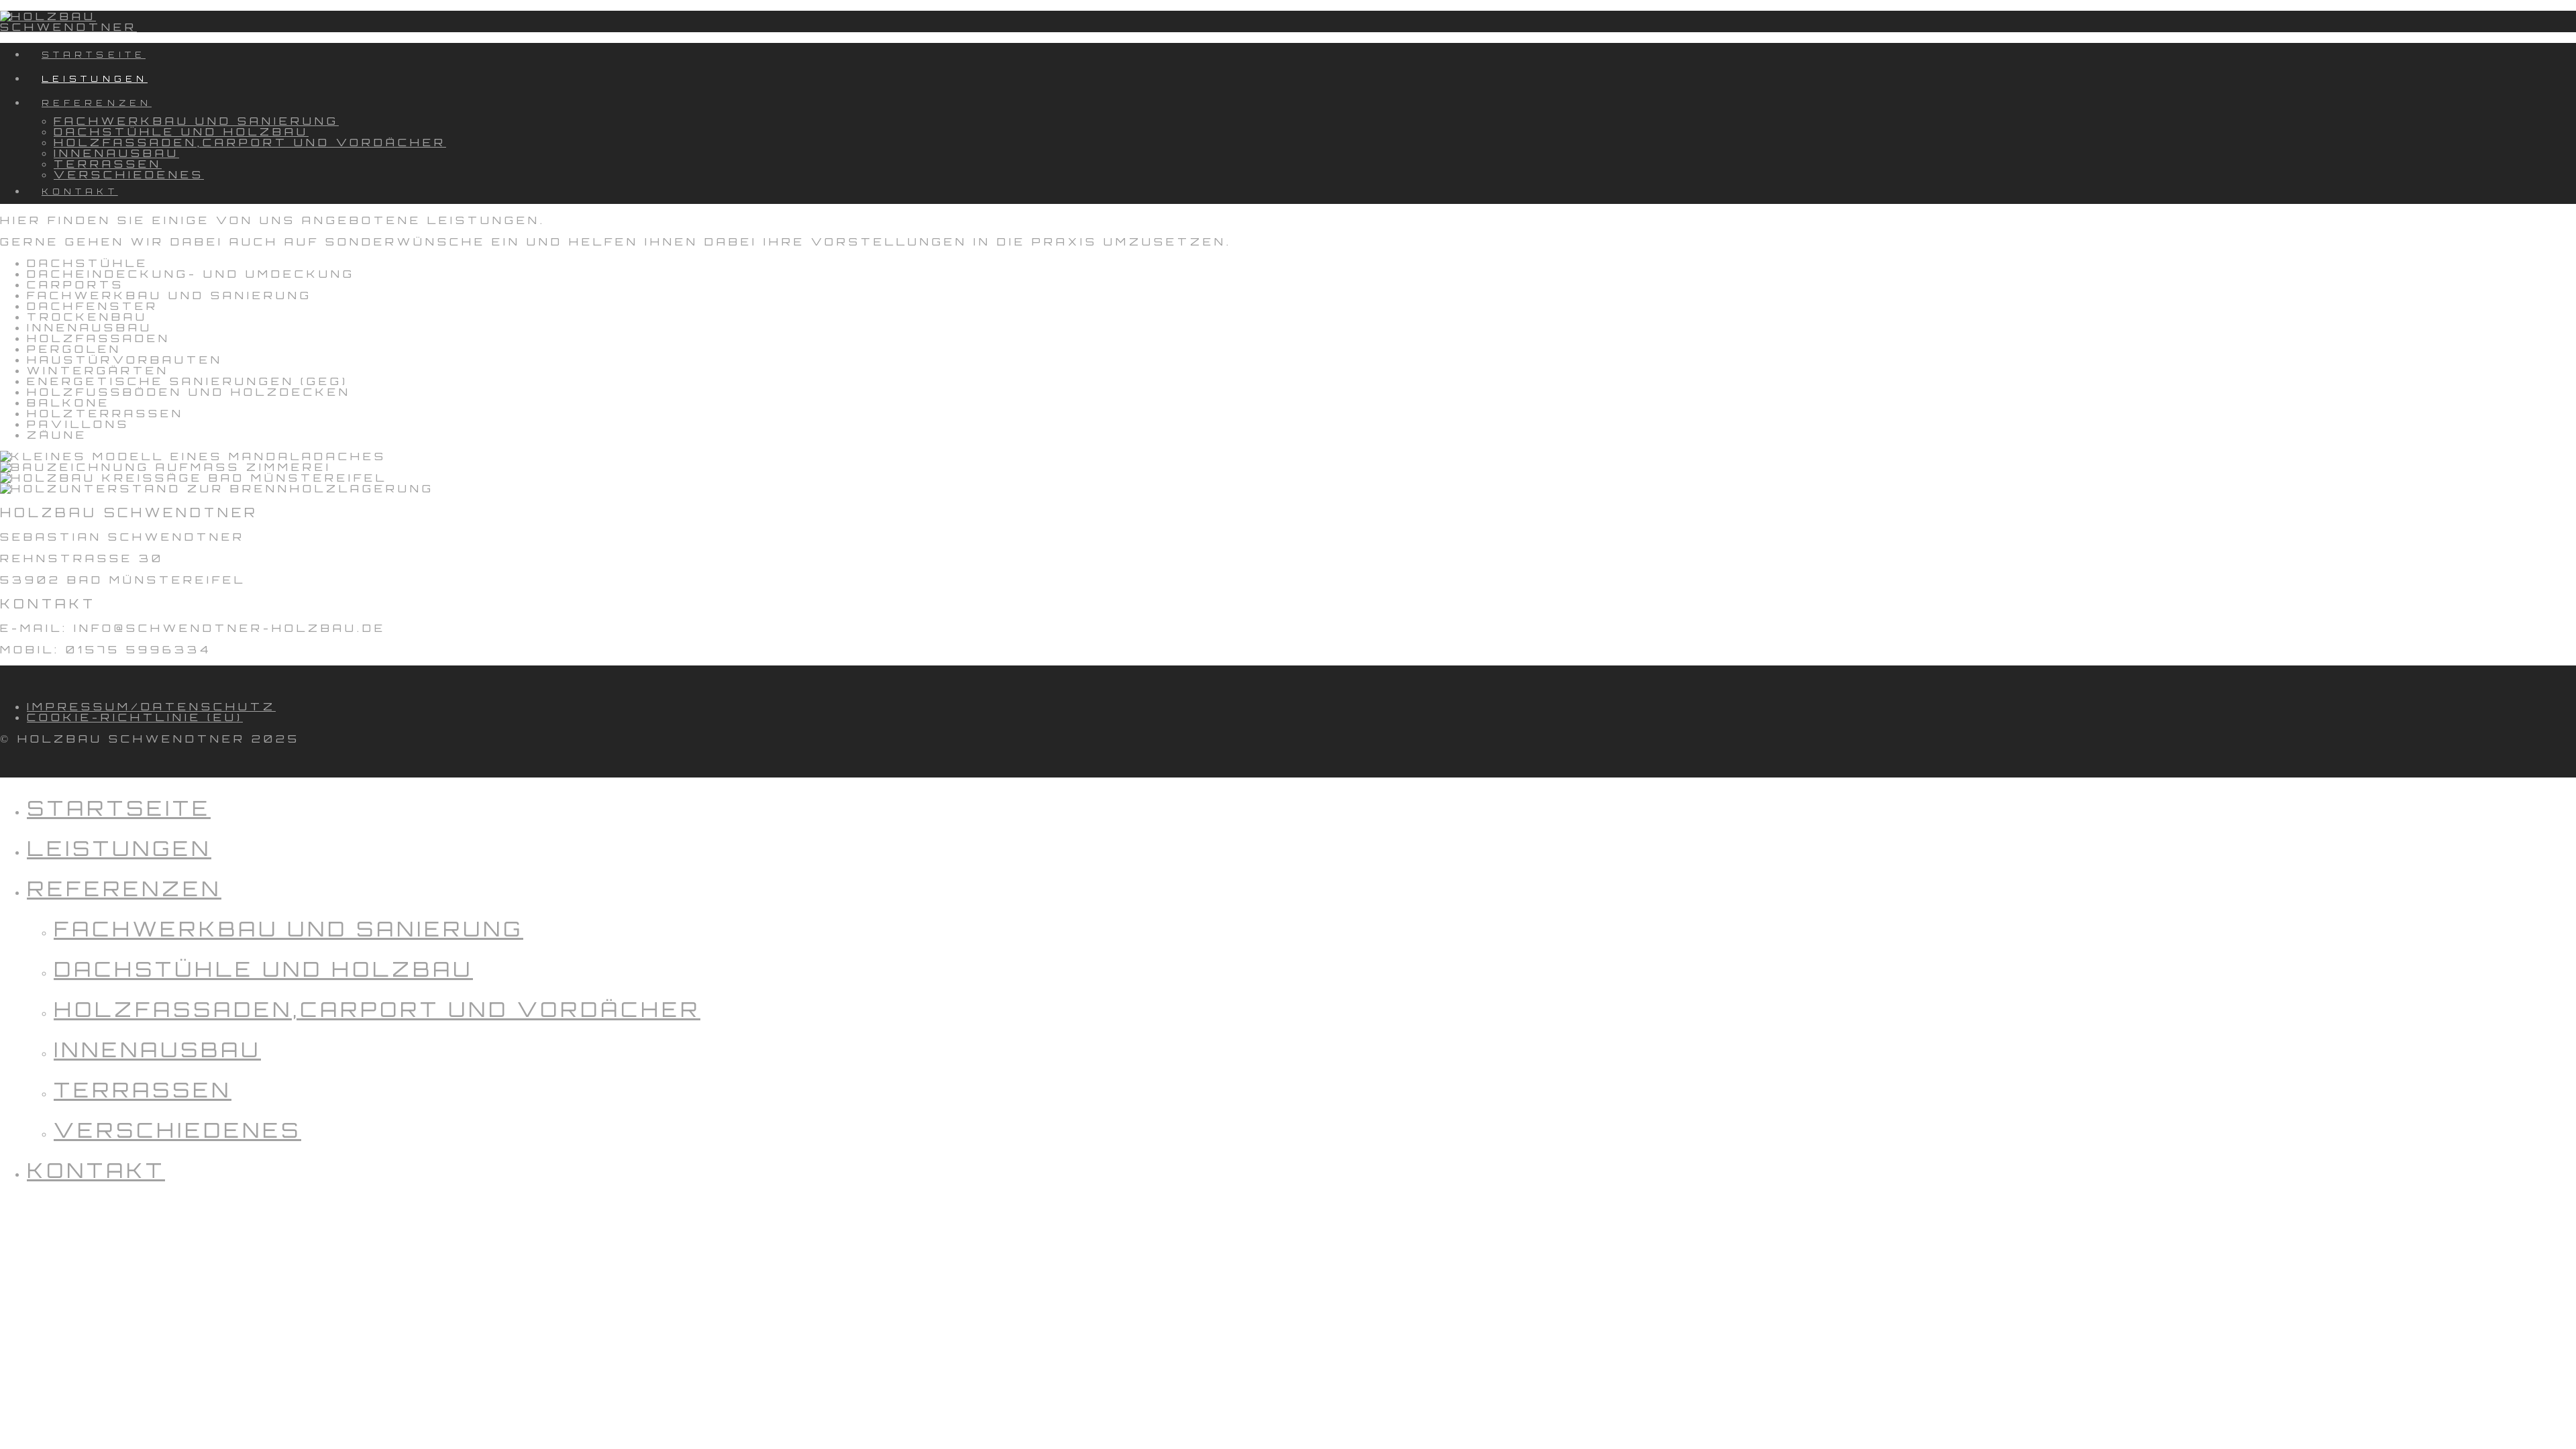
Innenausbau (157, 1050)
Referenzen (124, 889)
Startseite (119, 808)
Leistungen (119, 848)
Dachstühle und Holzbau (263, 969)
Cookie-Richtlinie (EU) (135, 717)
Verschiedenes (177, 1130)
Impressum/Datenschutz (151, 706)
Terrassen (143, 1090)
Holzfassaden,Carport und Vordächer (377, 1009)
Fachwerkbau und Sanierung (288, 929)
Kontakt (96, 1170)
